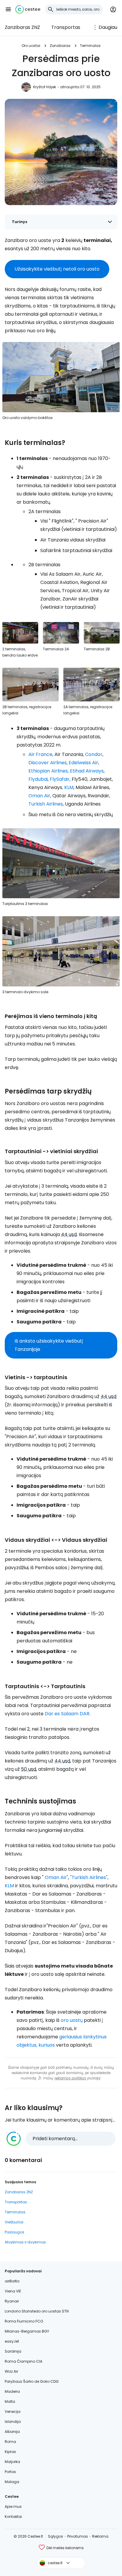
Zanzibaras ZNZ (22, 27)
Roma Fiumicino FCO (24, 2321)
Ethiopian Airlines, (49, 771)
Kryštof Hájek (45, 87)
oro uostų (72, 2020)
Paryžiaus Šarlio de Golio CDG (32, 2381)
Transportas (66, 27)
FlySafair (60, 779)
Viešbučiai (14, 2222)
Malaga (12, 2482)
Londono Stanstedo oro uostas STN (37, 2311)
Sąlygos (56, 2536)
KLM (9, 1886)
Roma (10, 2442)
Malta (10, 2401)
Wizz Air (11, 2371)
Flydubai (38, 779)
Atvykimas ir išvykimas (25, 2242)
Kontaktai (13, 2517)
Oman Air (39, 796)
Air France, (41, 754)
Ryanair (12, 2301)
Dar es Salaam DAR (67, 1714)
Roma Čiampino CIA (24, 2361)
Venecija (13, 2411)
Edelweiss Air (84, 763)
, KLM (68, 787)
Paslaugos (15, 2232)
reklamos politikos (70, 2078)
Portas (10, 2472)
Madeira (12, 2391)
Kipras (10, 2452)
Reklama (100, 2536)
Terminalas (90, 46)
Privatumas (78, 2536)
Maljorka (12, 2462)
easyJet (12, 2341)
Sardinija (13, 2351)
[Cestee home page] (28, 9)
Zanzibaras (60, 46)
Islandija (13, 2422)
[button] (8, 9)
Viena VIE (13, 2291)
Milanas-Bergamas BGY (27, 2331)
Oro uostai (31, 46)
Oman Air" (56, 1877)
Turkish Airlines (46, 804)
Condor (94, 754)
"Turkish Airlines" (89, 1877)
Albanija (12, 2432)
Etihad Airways (87, 771)
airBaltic (12, 2281)
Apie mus (13, 2507)
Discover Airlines (48, 763)
